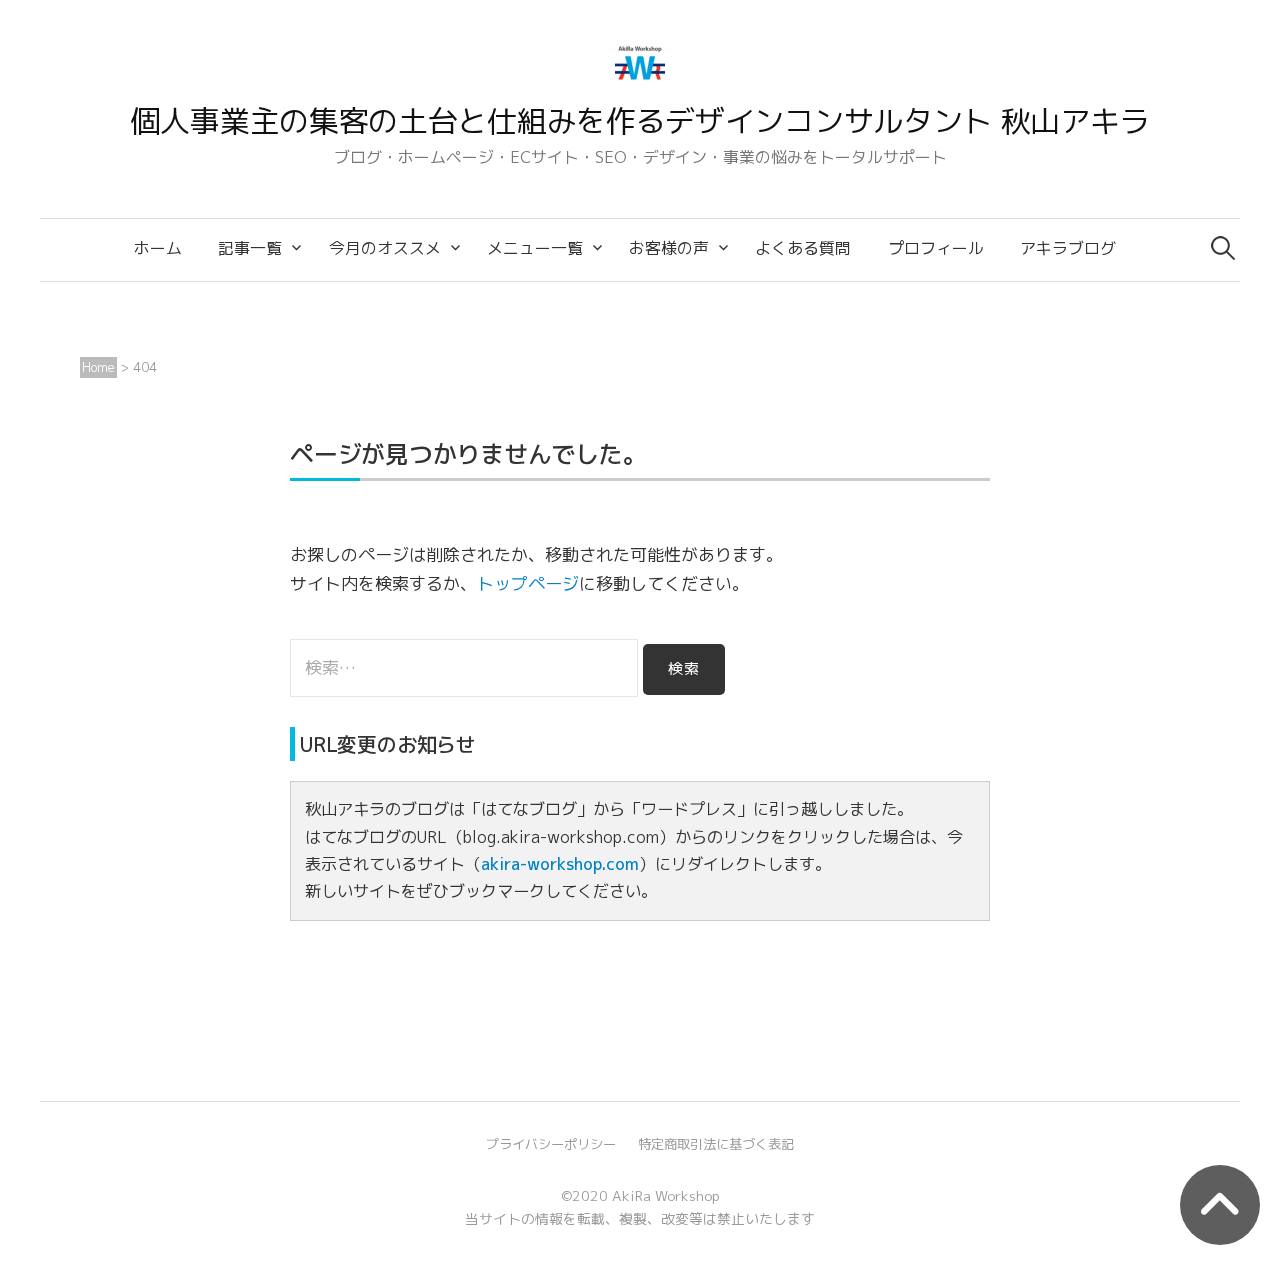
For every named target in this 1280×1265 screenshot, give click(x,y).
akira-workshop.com (560, 864)
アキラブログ (1068, 248)
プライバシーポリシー (551, 1144)
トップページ (528, 583)
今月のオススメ (385, 248)
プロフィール (936, 248)
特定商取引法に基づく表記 (716, 1144)
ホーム (158, 248)
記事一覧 (250, 248)
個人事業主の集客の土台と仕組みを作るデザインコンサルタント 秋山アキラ (640, 121)
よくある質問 (803, 248)
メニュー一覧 (535, 248)
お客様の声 (669, 248)
